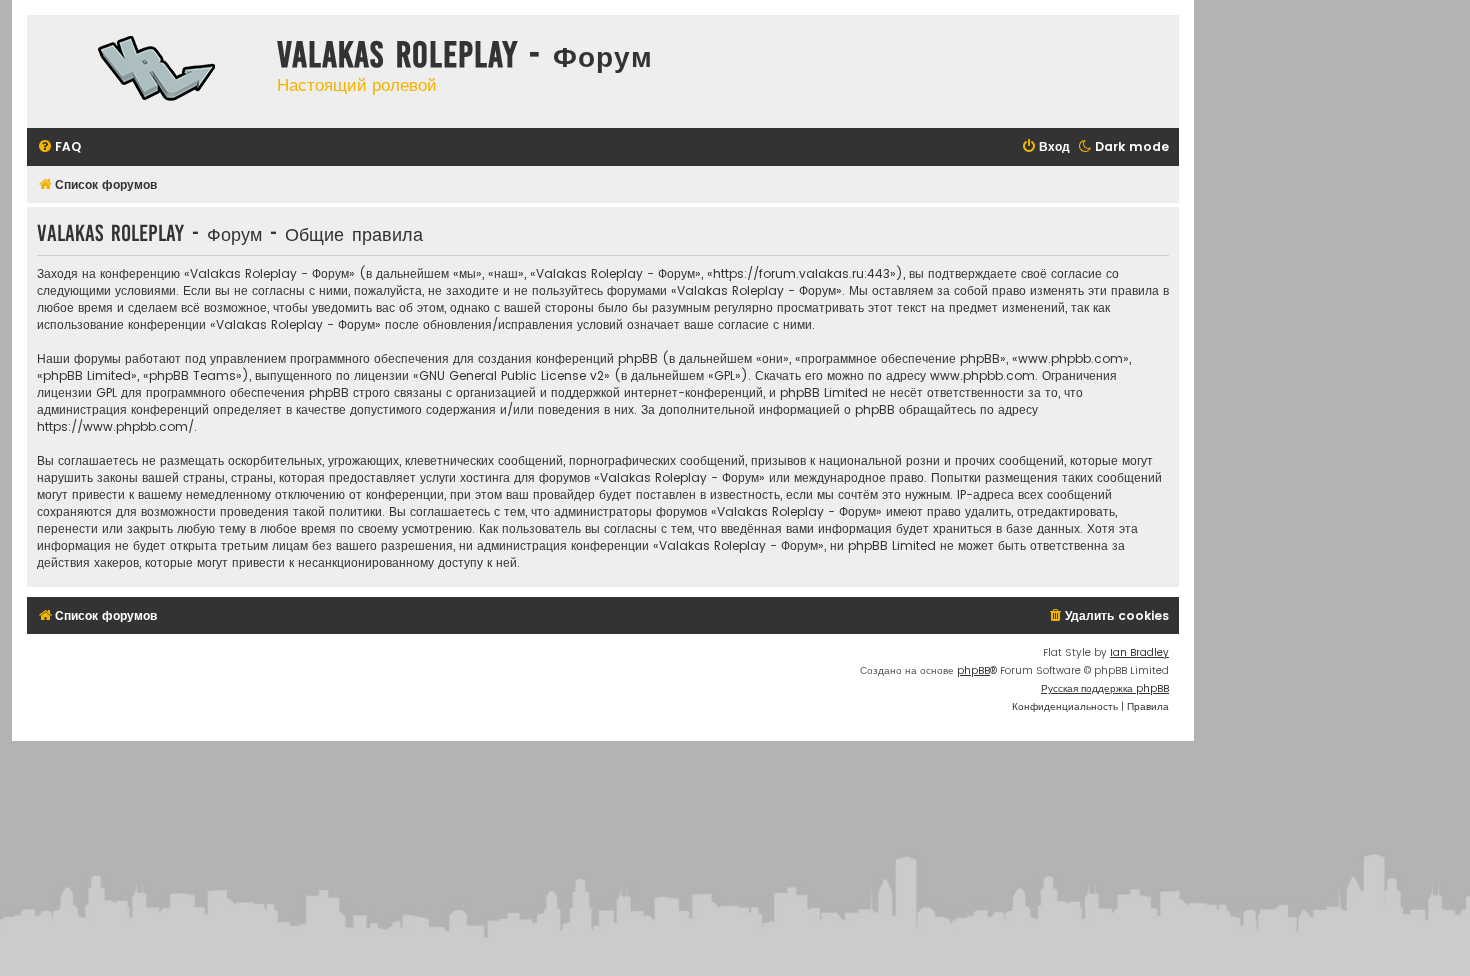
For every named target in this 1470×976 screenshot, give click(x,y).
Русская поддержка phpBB (1105, 688)
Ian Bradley (1139, 652)
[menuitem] (59, 147)
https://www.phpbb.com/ (115, 426)
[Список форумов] (147, 71)
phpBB (973, 670)
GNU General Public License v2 (511, 375)
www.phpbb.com (982, 375)
